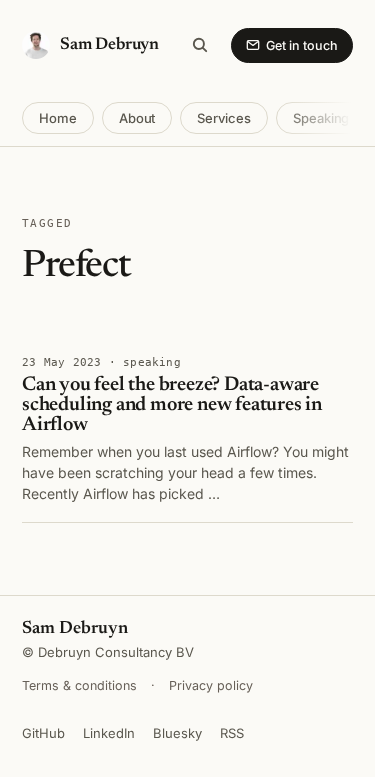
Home (58, 118)
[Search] (200, 45)
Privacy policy (211, 685)
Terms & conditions (79, 685)
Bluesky (177, 733)
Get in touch (302, 45)
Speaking (321, 118)
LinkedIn (109, 733)
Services (223, 118)
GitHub (43, 733)
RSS (232, 733)
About (137, 118)
